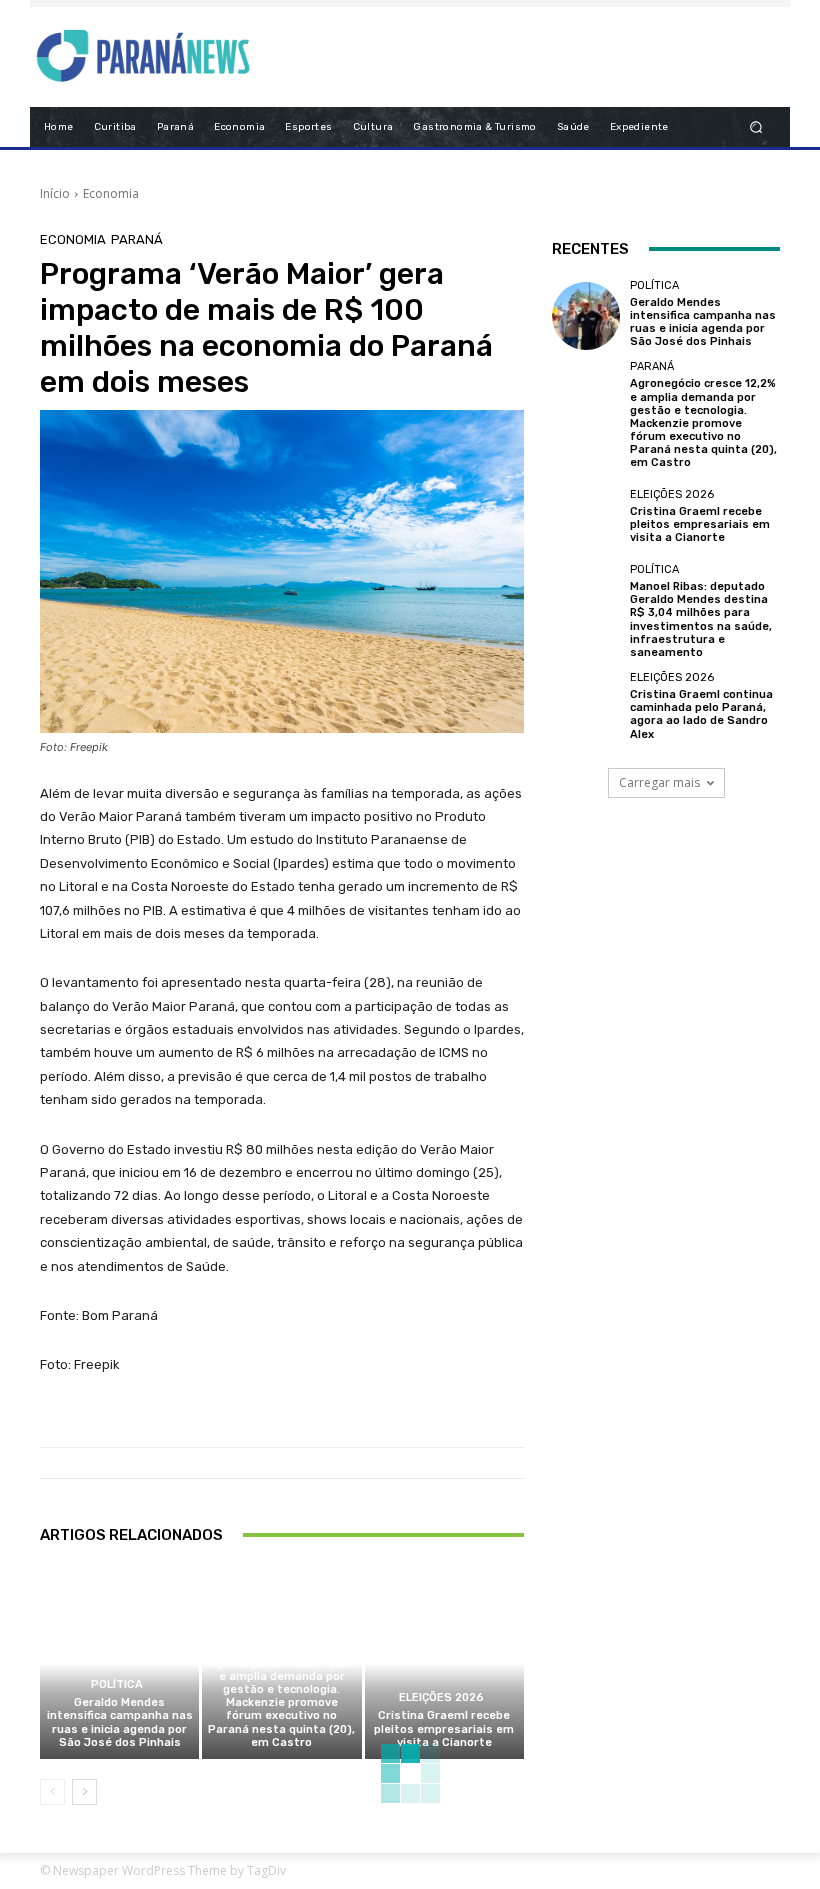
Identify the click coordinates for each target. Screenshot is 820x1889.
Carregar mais (659, 782)
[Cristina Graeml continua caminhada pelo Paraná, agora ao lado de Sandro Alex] (586, 708)
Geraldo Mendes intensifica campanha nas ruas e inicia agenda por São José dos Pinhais (120, 1722)
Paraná (137, 239)
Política (117, 1684)
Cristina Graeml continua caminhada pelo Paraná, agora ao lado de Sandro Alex (701, 714)
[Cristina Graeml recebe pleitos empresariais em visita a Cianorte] (444, 1663)
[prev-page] (52, 1792)
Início (55, 193)
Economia (111, 193)
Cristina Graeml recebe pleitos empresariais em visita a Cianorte (444, 1728)
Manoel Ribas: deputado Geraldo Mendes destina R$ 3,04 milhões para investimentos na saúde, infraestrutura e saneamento (701, 619)
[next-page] (84, 1792)
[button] (756, 126)
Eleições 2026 (441, 1697)
